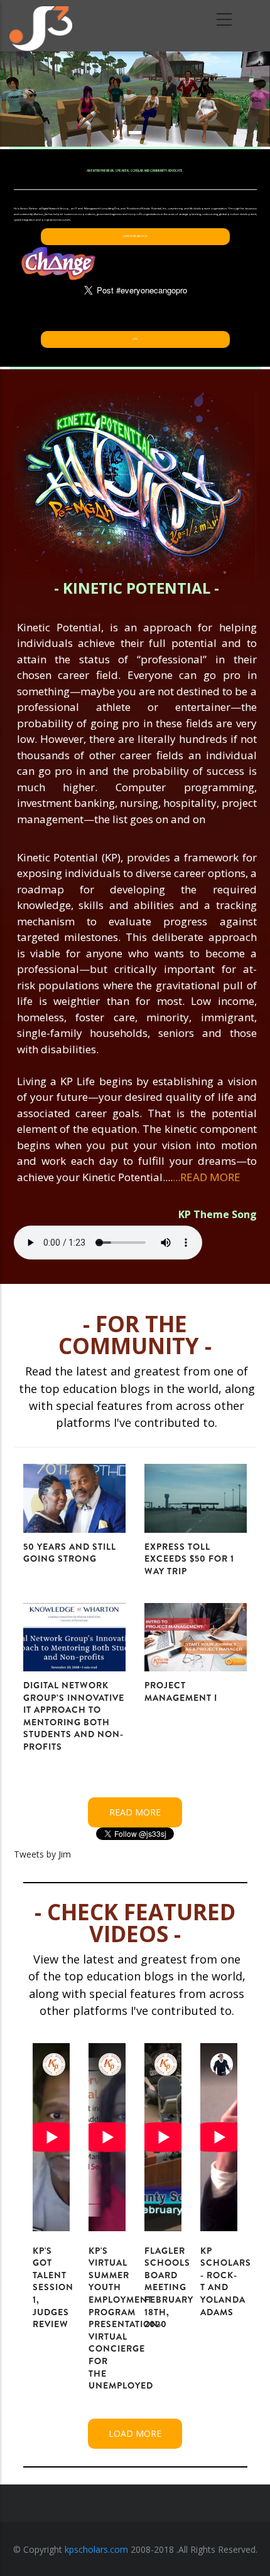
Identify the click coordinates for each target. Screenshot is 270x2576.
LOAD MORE (135, 2433)
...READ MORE (207, 1177)
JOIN (135, 339)
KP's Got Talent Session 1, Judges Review (53, 2288)
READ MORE (135, 1812)
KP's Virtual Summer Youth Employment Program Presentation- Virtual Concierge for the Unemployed (125, 2318)
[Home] (41, 25)
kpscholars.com (96, 2549)
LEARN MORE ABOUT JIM (135, 236)
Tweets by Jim (42, 1854)
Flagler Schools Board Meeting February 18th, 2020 (169, 2288)
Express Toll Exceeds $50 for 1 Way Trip (189, 1559)
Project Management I (181, 1691)
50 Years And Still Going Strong (70, 1553)
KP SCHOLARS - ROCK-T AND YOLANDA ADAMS (226, 2281)
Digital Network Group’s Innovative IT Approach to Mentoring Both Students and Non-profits (74, 1716)
